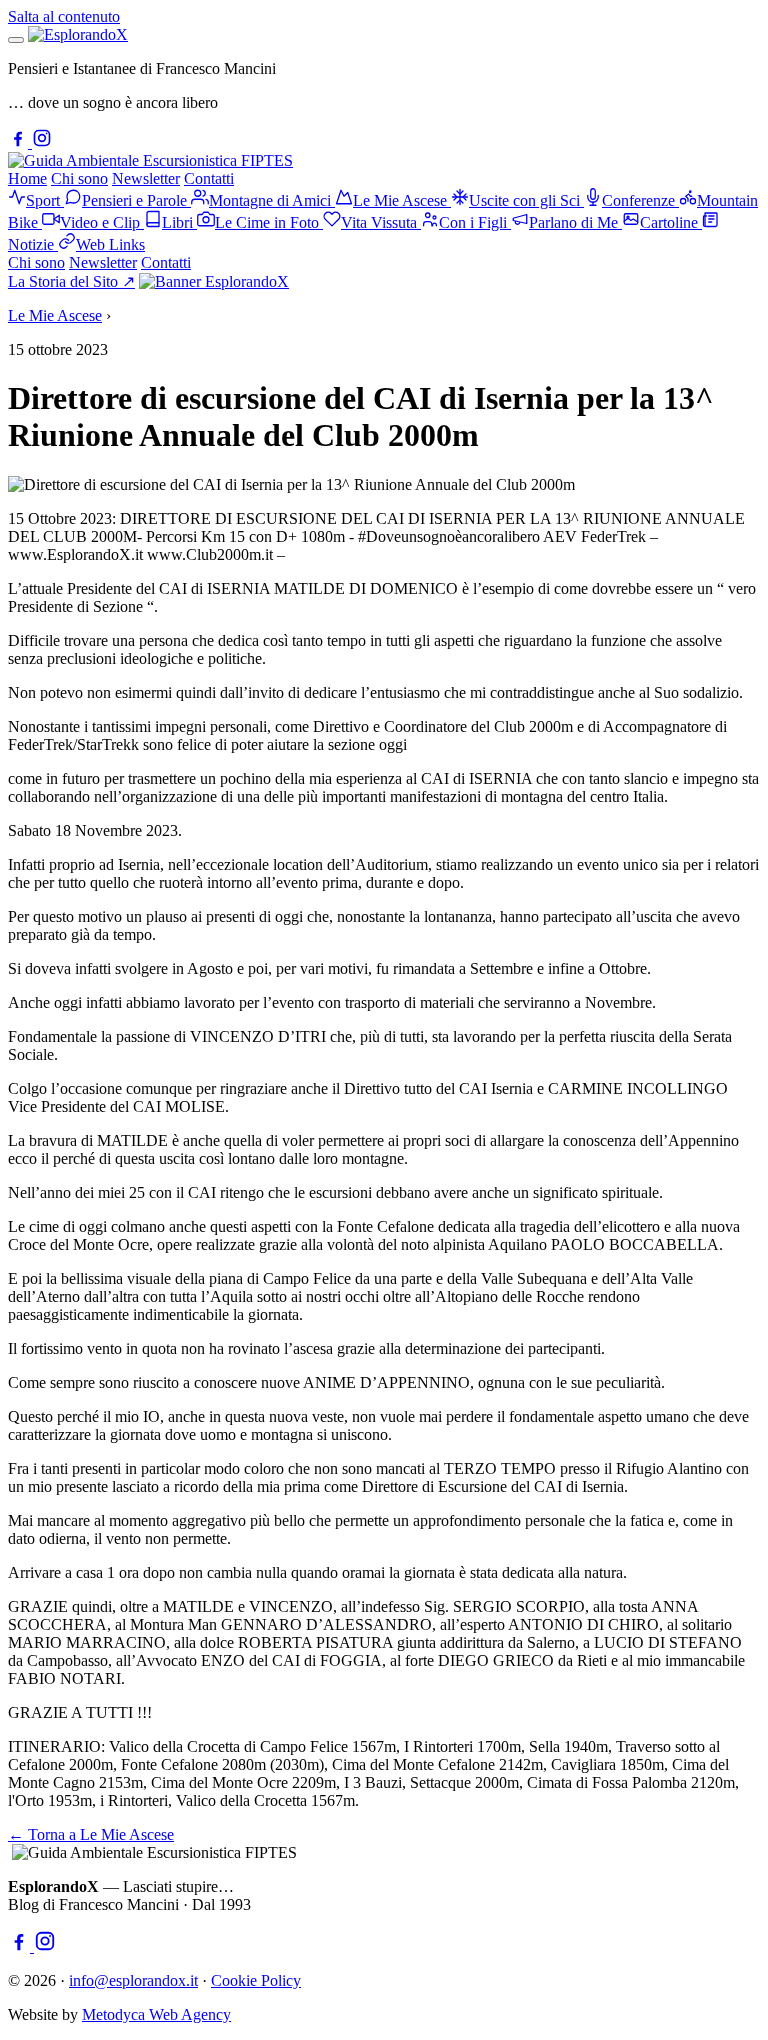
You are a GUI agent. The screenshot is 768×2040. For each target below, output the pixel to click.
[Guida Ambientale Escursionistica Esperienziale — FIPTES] (150, 160)
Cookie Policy (256, 1980)
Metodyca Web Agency (156, 2014)
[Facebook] (20, 142)
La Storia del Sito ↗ (71, 281)
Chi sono (79, 178)
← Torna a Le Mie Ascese (91, 1834)
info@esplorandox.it (133, 1980)
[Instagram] (42, 142)
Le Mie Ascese (55, 315)
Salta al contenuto (64, 16)
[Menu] (16, 40)
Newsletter (146, 178)
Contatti (209, 178)
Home (27, 178)
